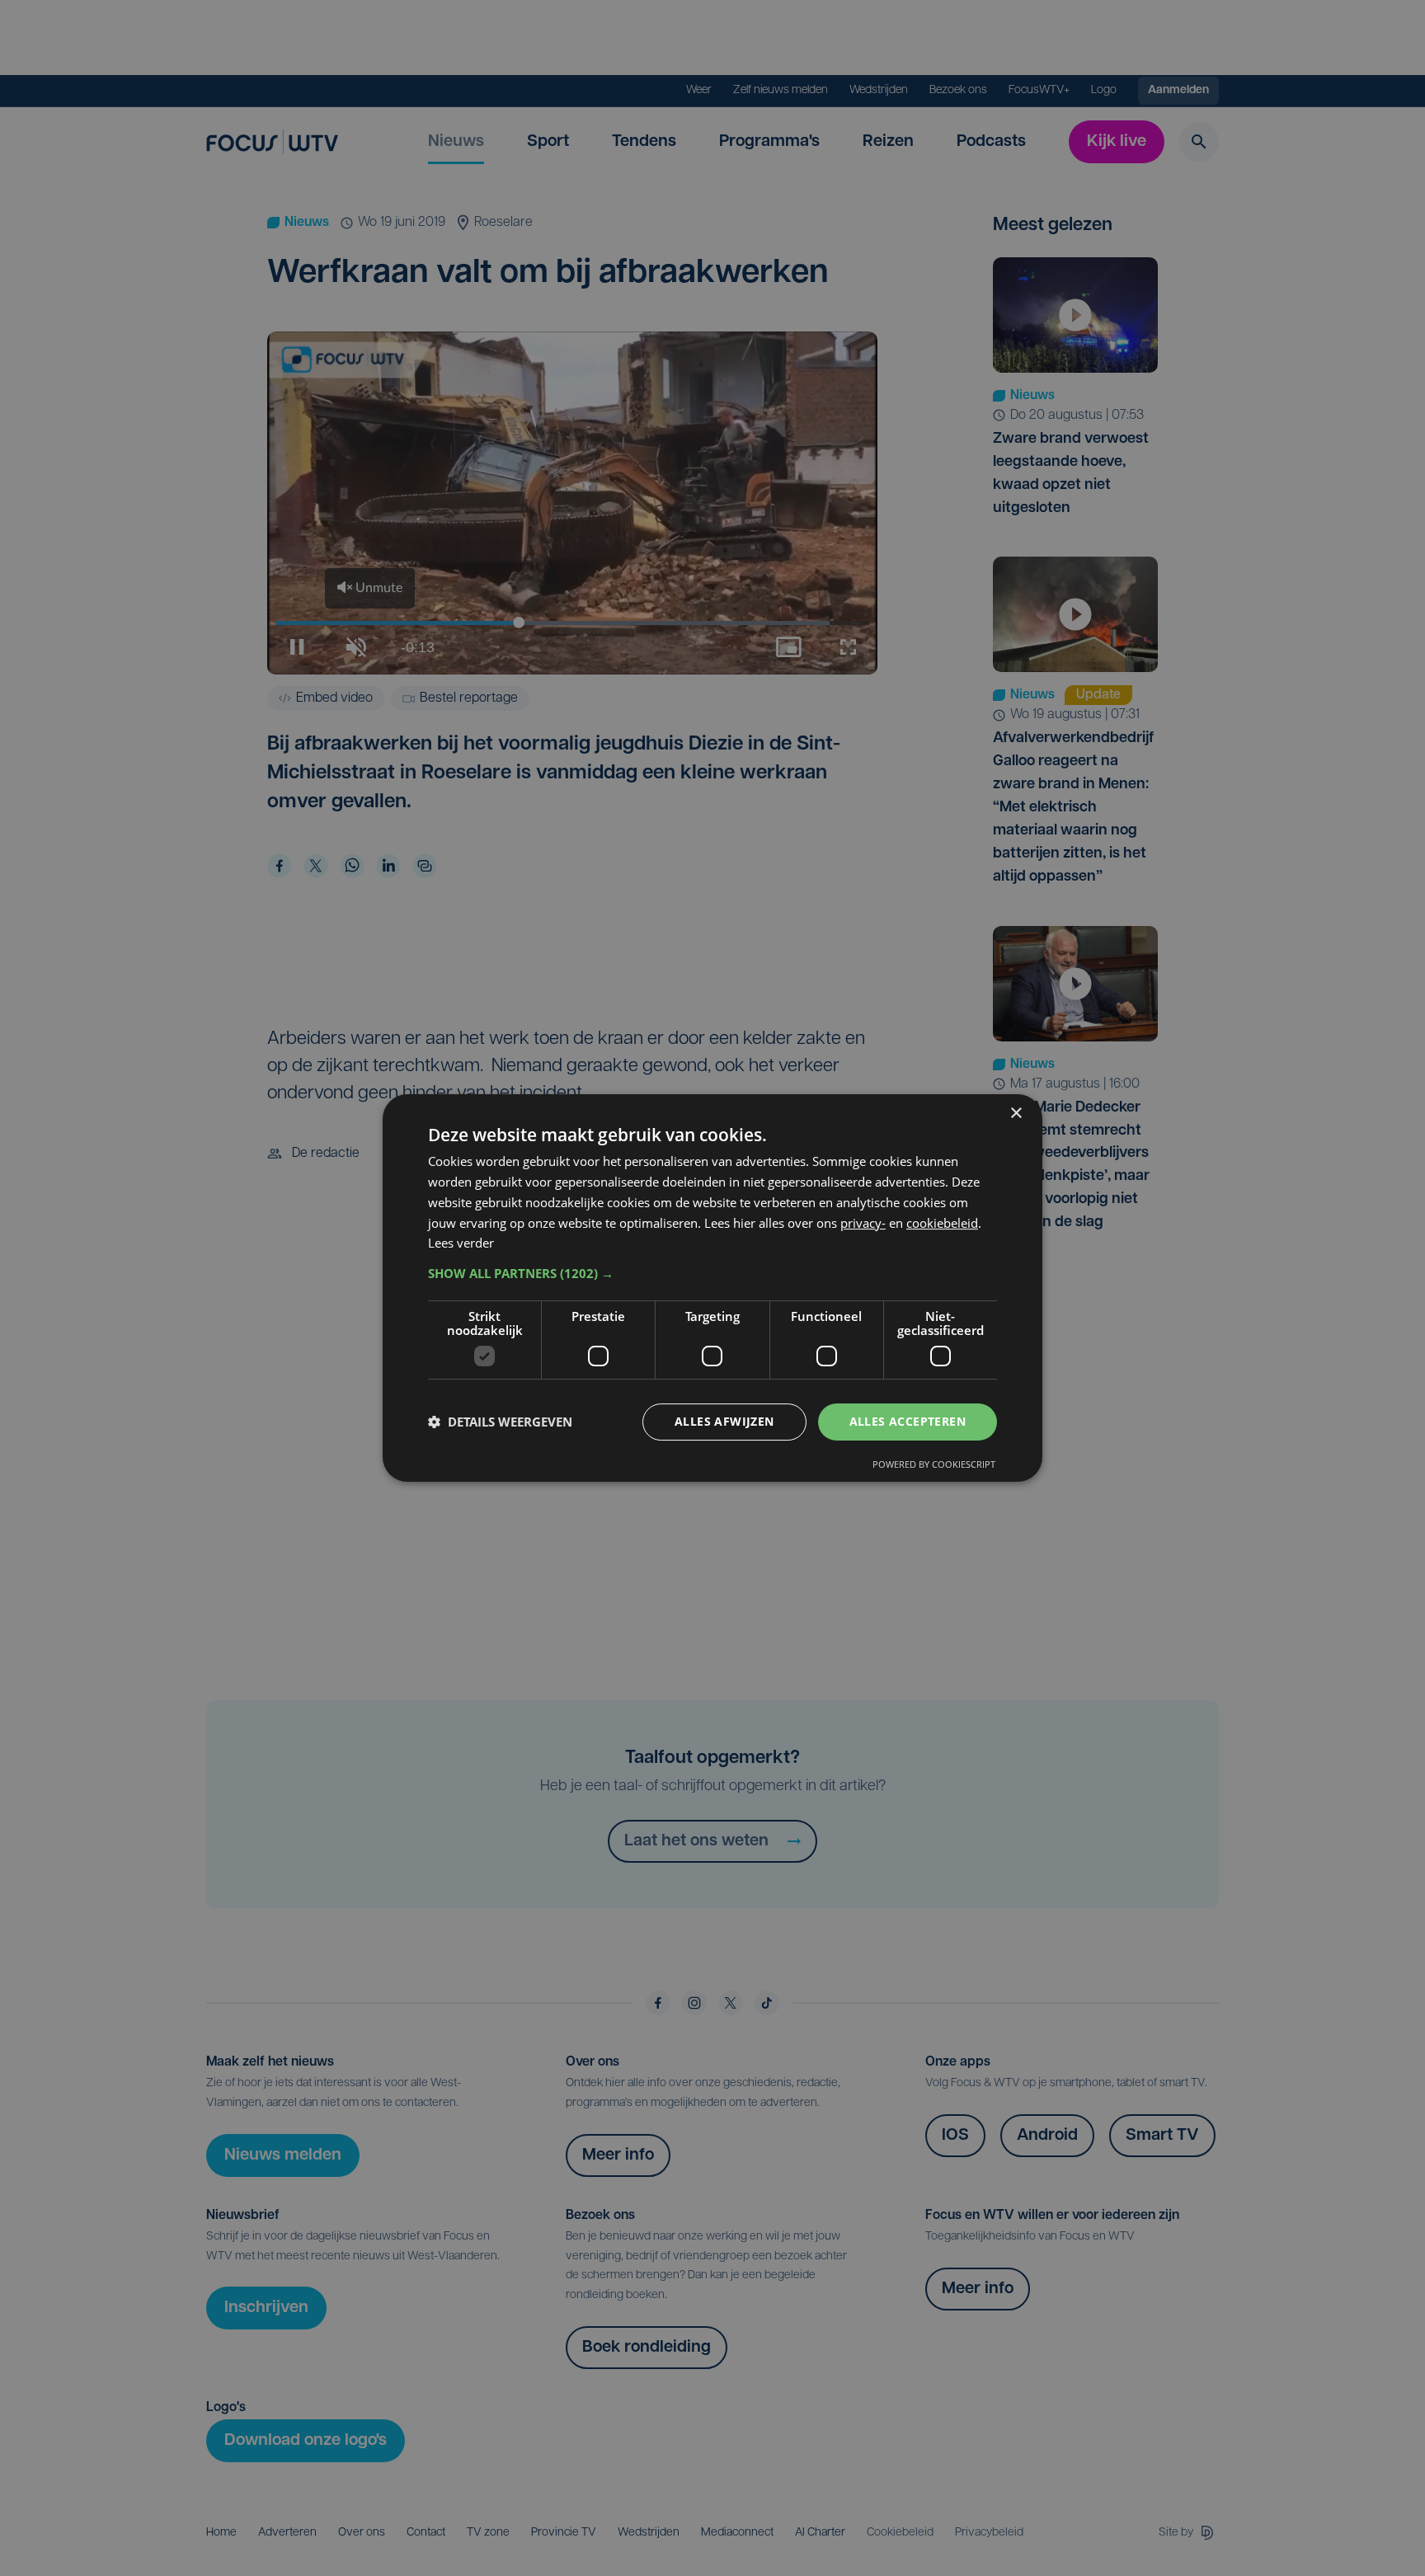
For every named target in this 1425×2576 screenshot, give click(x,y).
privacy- (863, 1223)
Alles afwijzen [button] (724, 1421)
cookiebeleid (942, 1223)
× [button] (1016, 1114)
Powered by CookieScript (934, 1464)
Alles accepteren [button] (908, 1421)
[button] (712, 1273)
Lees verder (461, 1243)
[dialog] (712, 1288)
